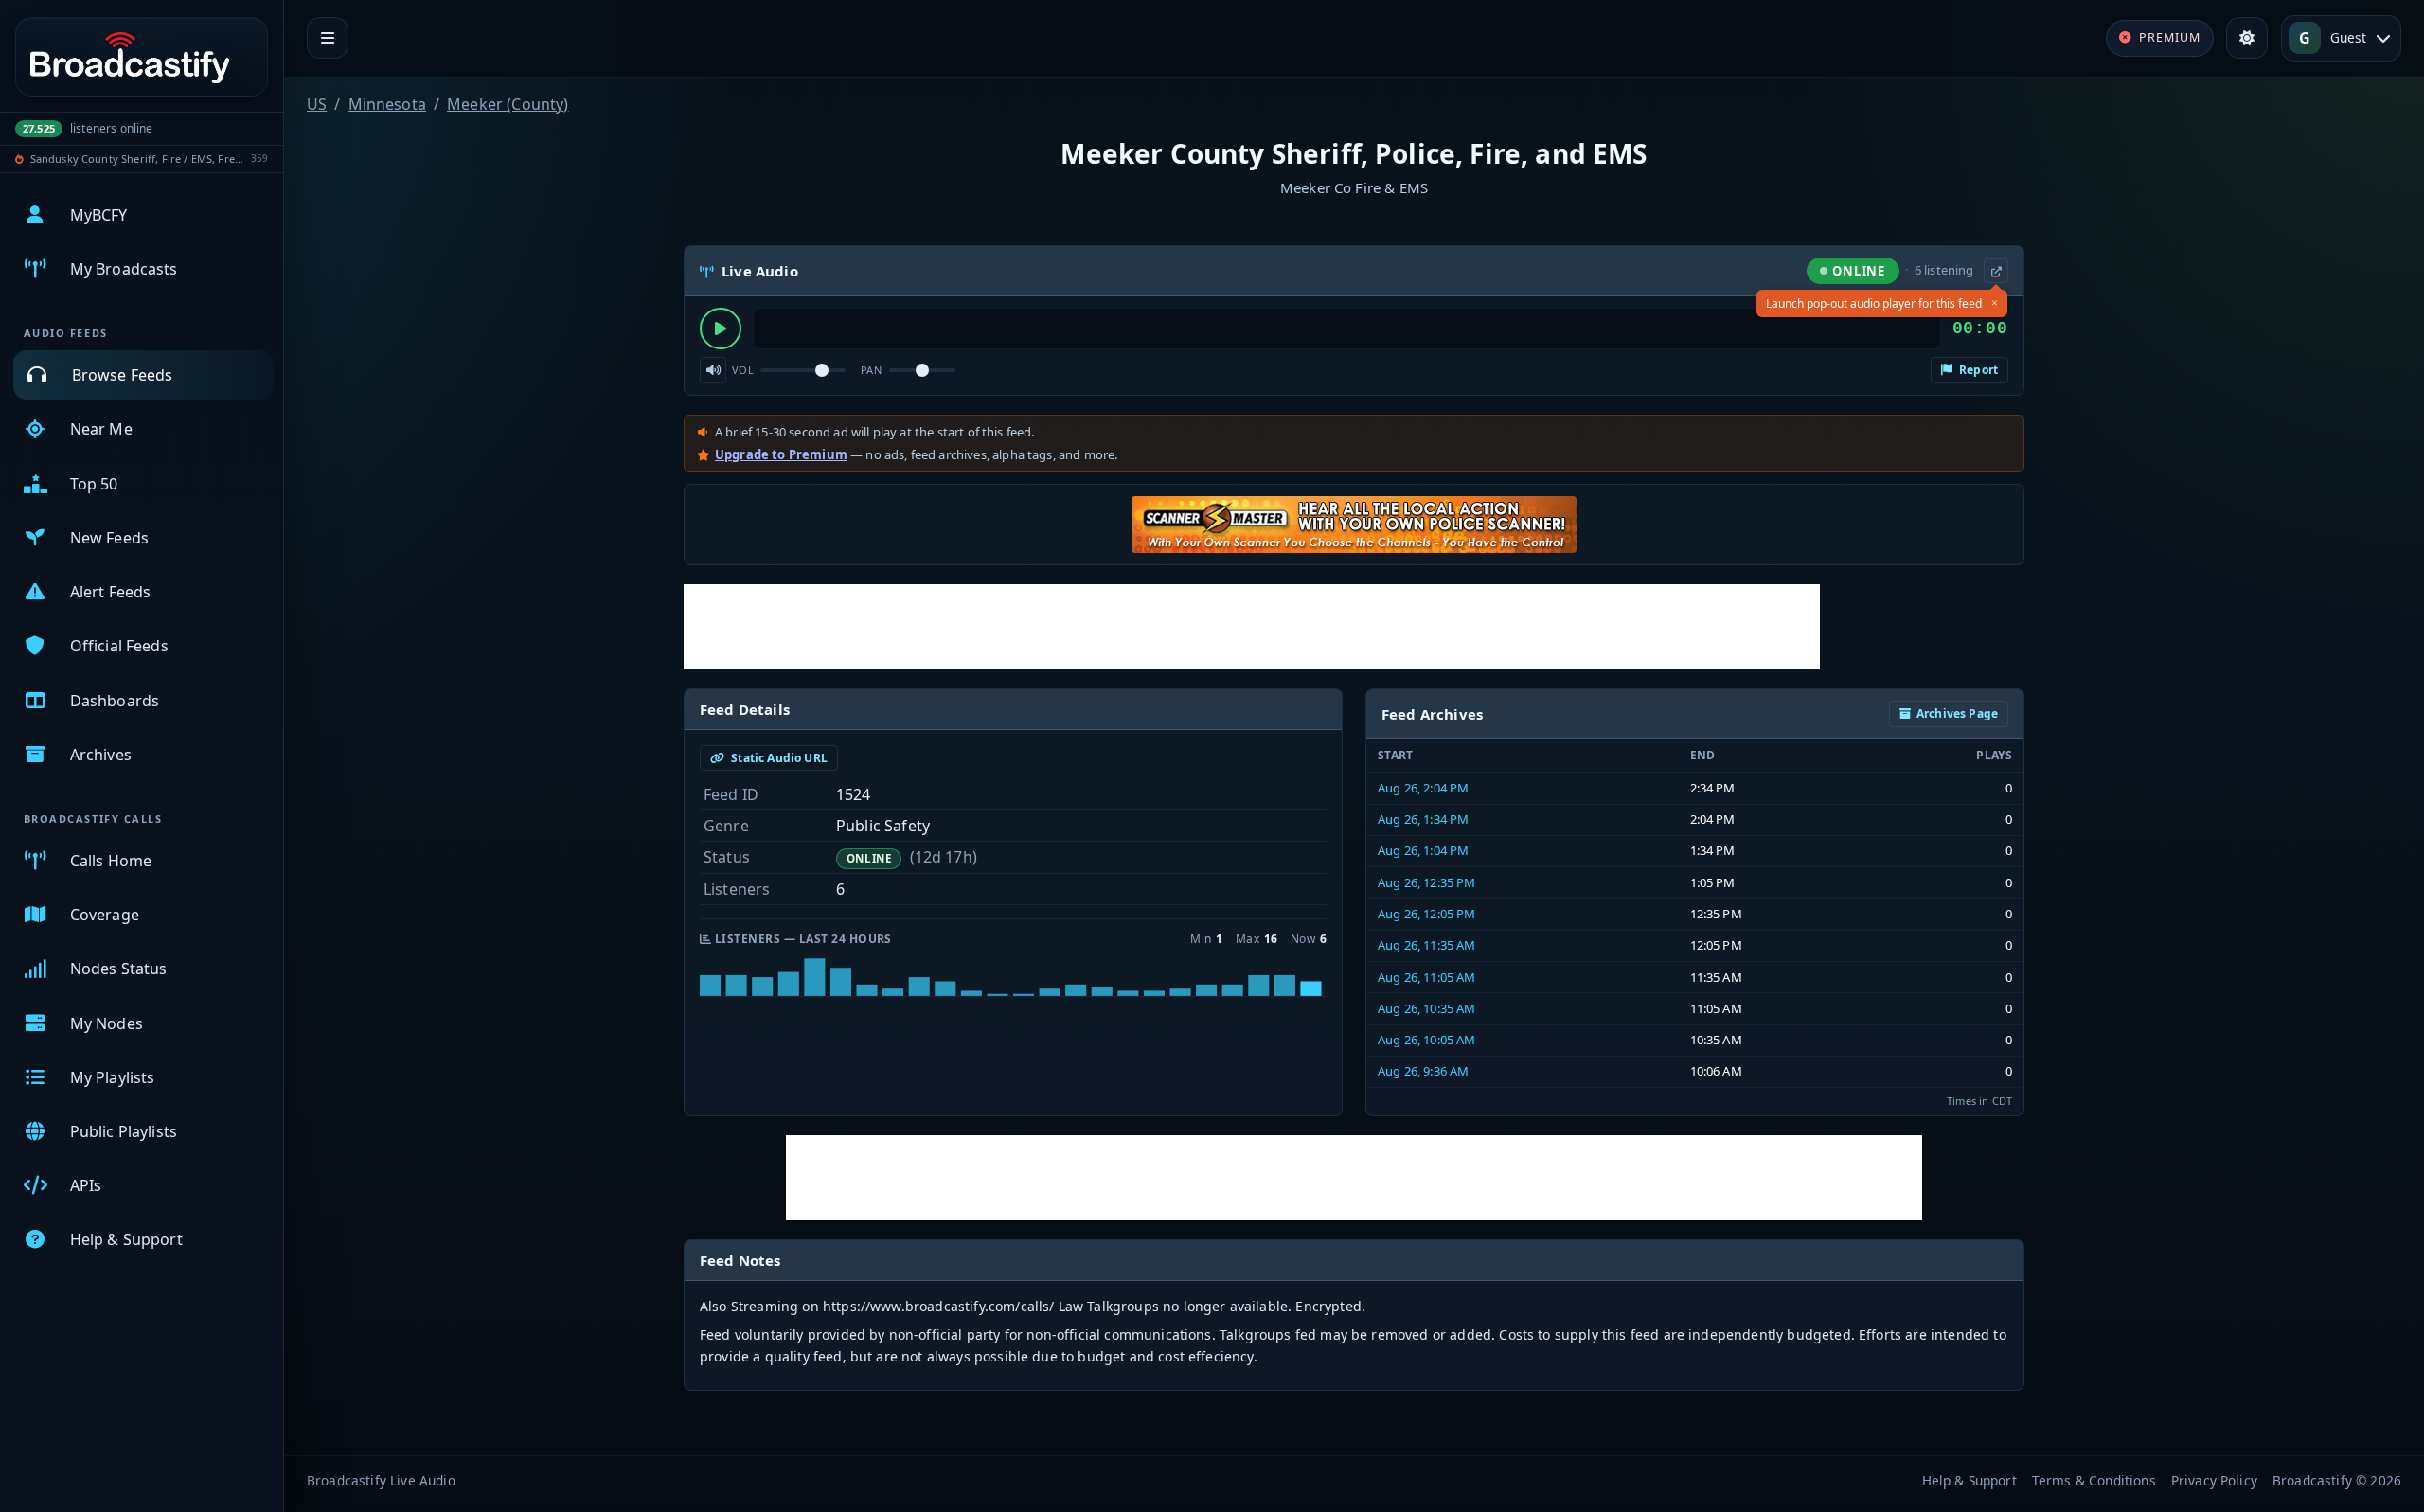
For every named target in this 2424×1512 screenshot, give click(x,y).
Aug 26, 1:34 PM (1423, 819)
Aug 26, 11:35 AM (1427, 945)
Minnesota (387, 104)
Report (1977, 370)
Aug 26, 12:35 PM (1427, 882)
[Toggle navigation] (328, 38)
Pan (871, 370)
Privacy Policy (2214, 1480)
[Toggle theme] (2247, 38)
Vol (743, 370)
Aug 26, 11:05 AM (1427, 977)
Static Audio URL (778, 758)
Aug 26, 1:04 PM (1423, 850)
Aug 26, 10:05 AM (1427, 1040)
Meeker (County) (508, 104)
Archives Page (1957, 713)
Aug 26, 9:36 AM (1423, 1071)
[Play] (721, 329)
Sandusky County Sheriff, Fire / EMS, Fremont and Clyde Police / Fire (138, 159)
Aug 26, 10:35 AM (1427, 1008)
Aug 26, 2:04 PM (1423, 788)
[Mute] (713, 370)
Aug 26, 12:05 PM (1427, 914)
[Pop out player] (1996, 271)
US (317, 104)
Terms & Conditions (2094, 1480)
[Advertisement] (1252, 627)
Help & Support (1969, 1480)
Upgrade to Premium (781, 454)
